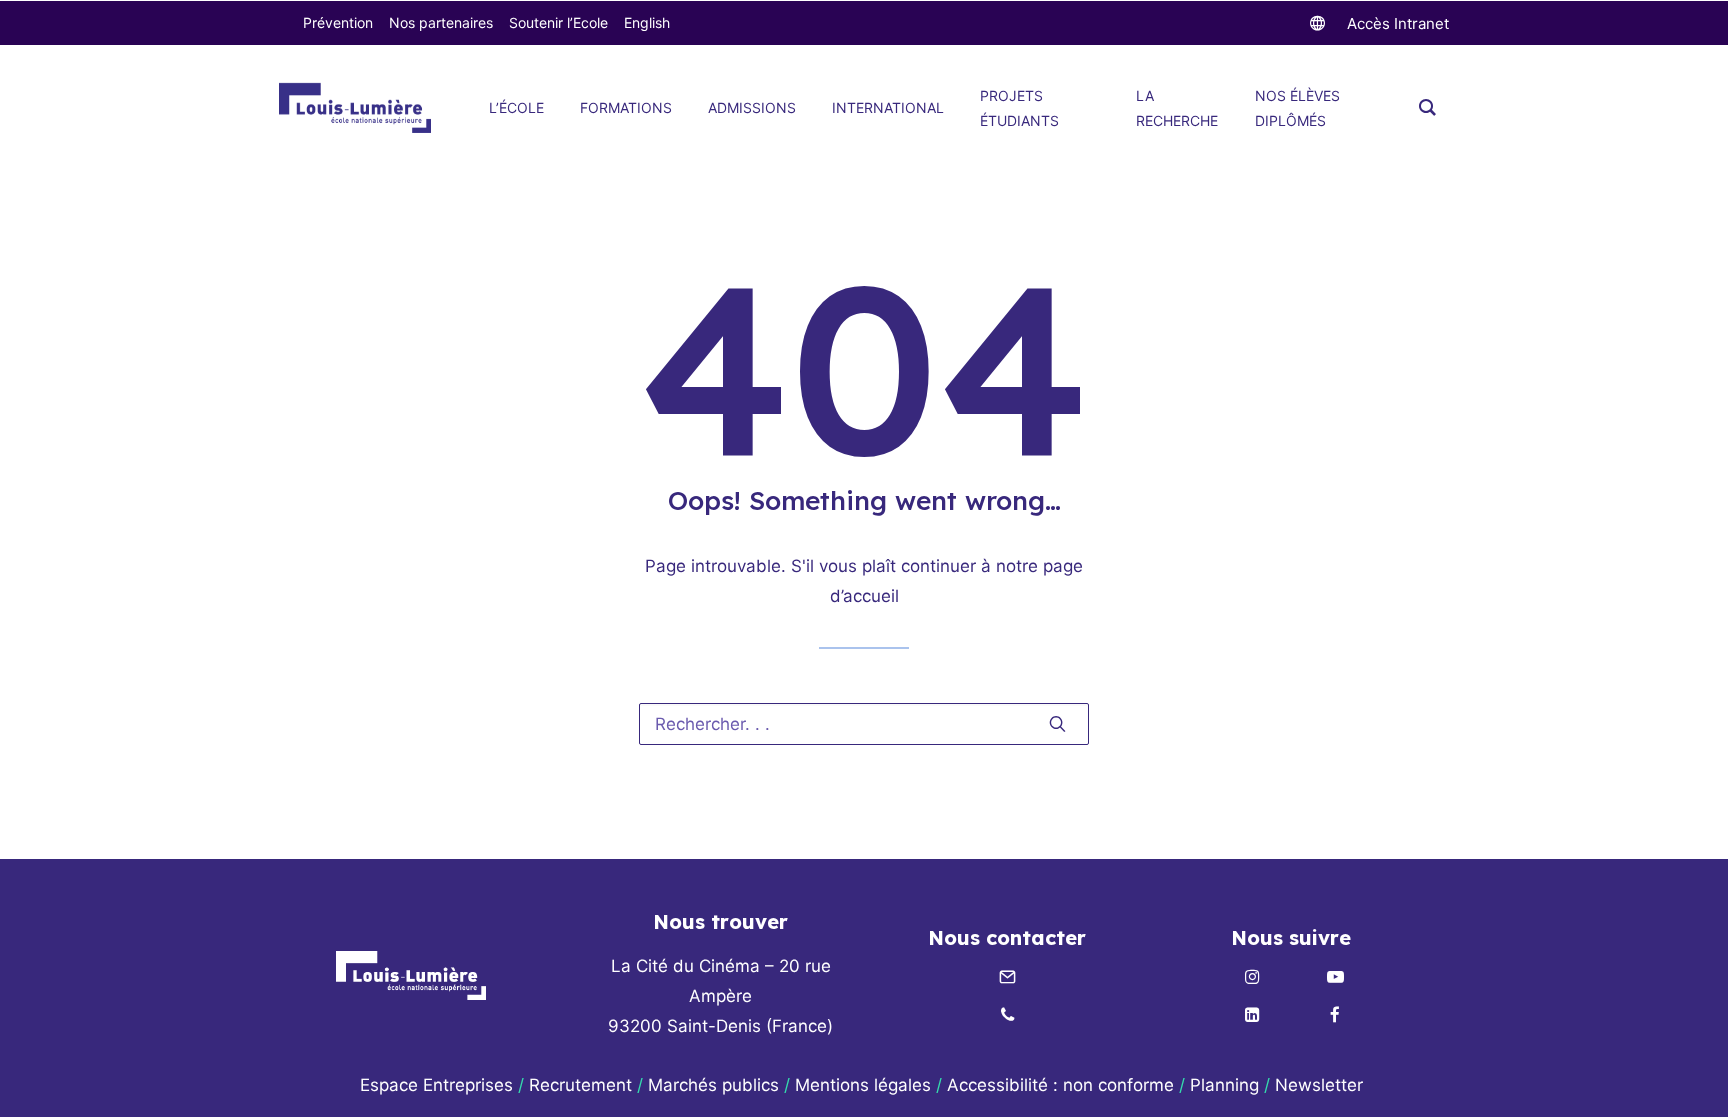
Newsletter (1321, 1085)
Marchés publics (713, 1085)
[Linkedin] (1252, 1016)
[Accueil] (411, 975)
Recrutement (580, 1085)
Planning (1224, 1085)
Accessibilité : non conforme (1060, 1085)
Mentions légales (863, 1085)
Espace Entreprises (436, 1085)
